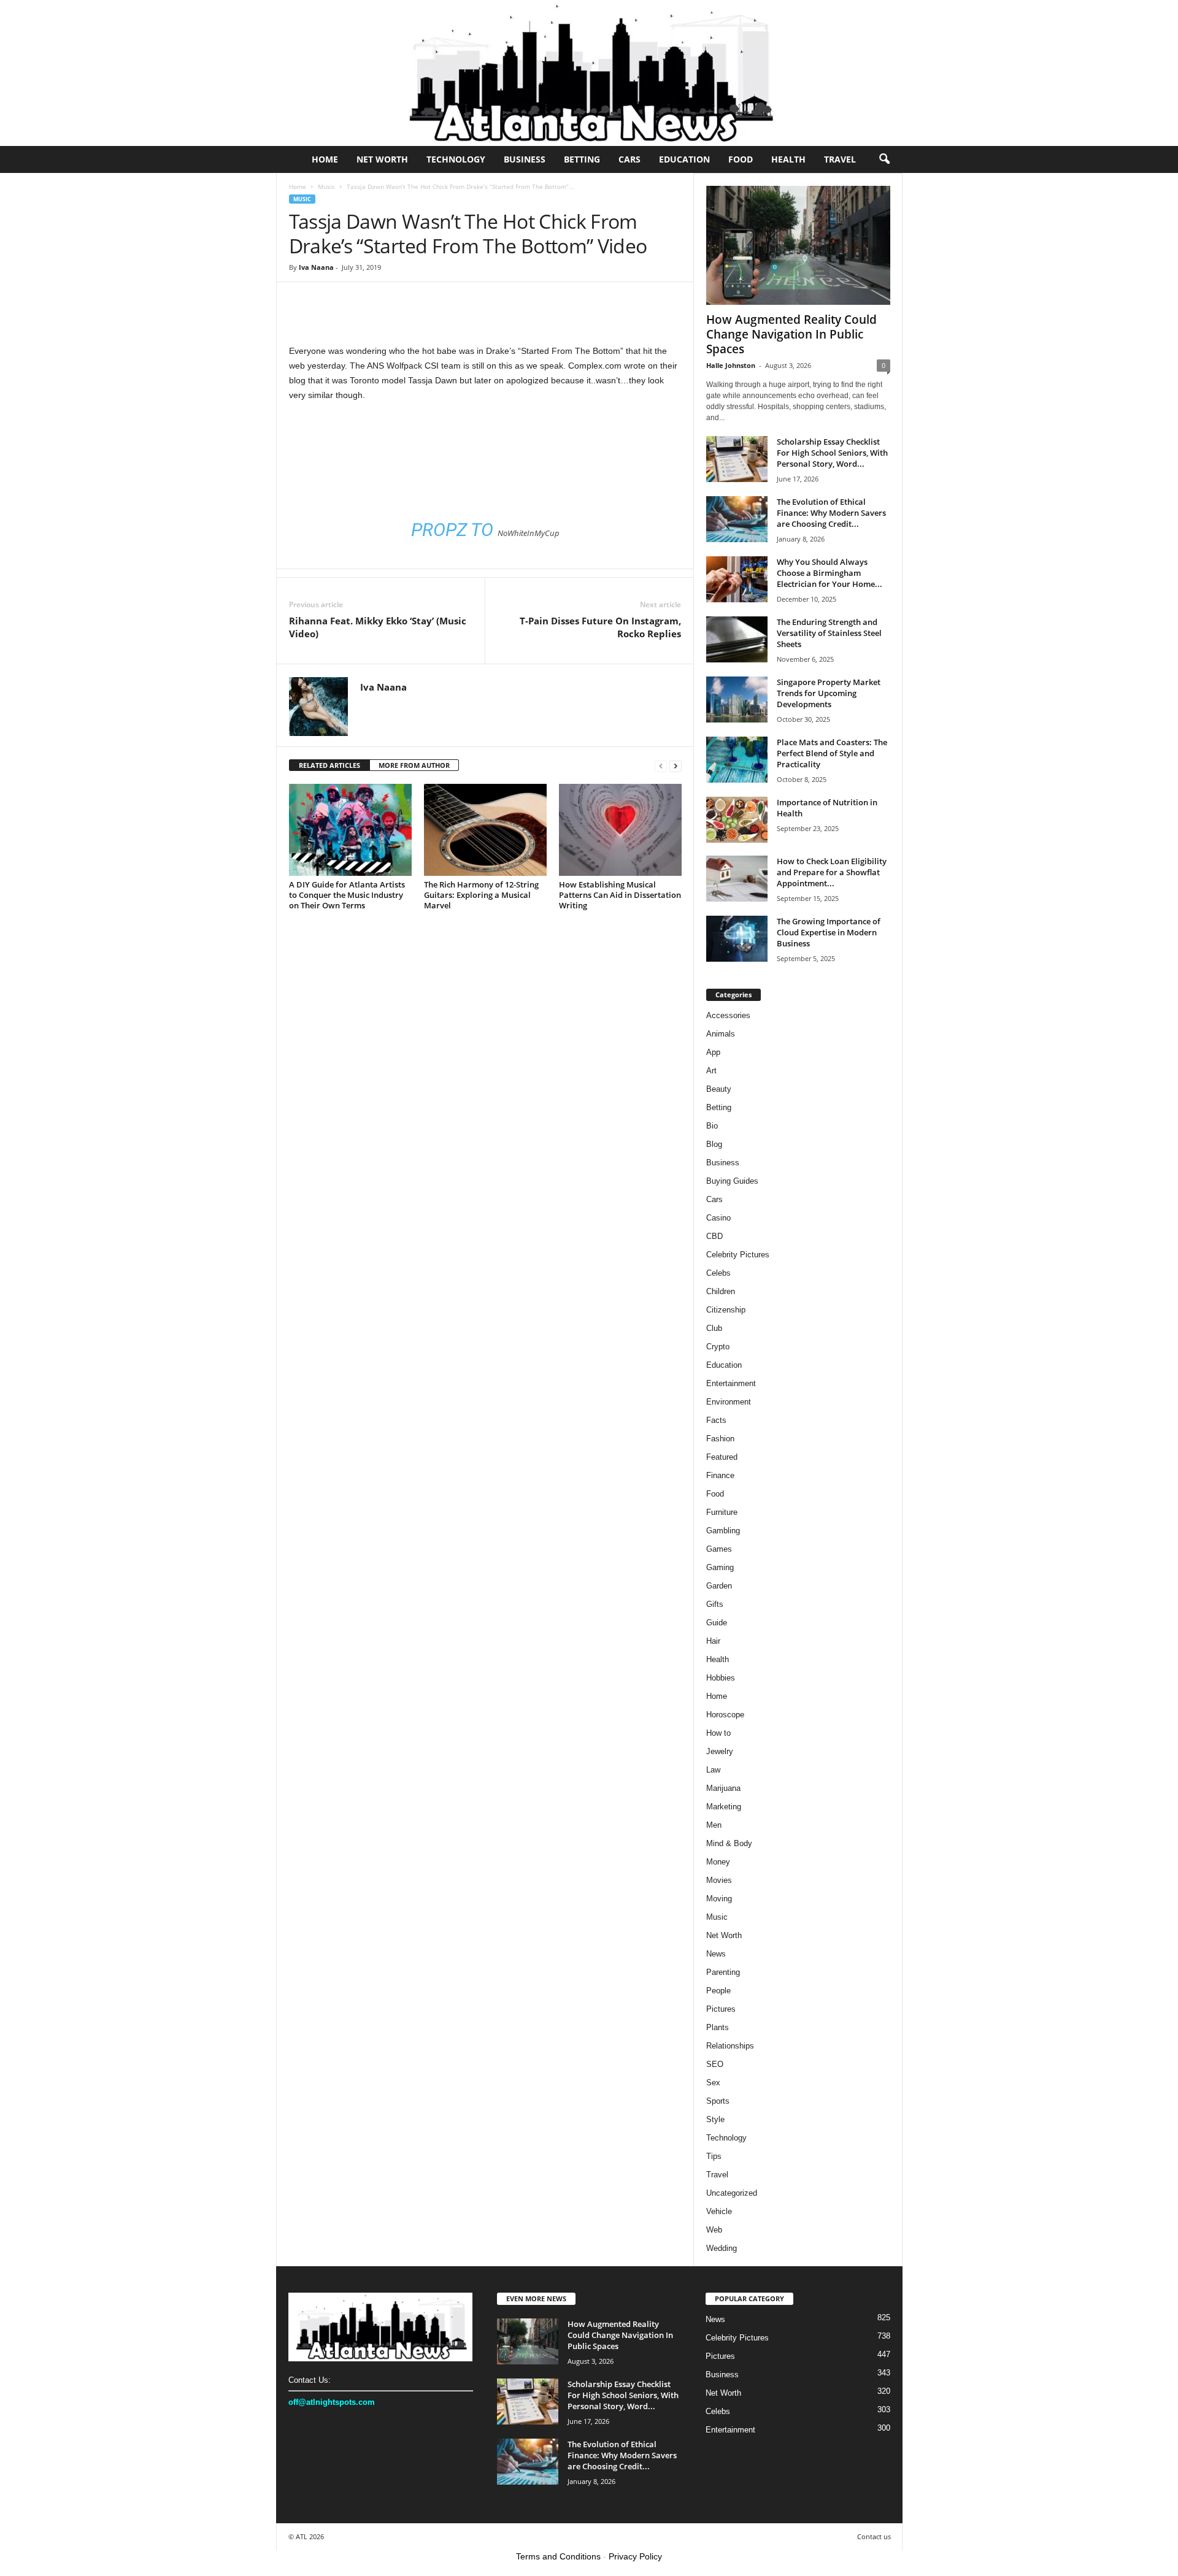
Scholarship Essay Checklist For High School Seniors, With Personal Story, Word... (832, 453)
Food (741, 159)
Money (718, 1862)
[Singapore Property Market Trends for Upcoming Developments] (737, 700)
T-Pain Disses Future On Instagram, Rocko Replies (600, 627)
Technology (456, 159)
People (718, 1991)
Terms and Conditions (558, 2556)
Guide (717, 1623)
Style (715, 2119)
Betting (582, 159)
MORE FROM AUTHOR (414, 765)
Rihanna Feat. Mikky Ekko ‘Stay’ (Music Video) (378, 627)
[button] (884, 159)
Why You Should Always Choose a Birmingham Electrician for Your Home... (830, 573)
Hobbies (721, 1678)
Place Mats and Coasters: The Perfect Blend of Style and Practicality (832, 753)
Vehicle (719, 2211)
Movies (719, 1880)
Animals (721, 1034)
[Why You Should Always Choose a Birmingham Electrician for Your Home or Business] (737, 579)
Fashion (720, 1439)
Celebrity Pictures (738, 1255)
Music (326, 186)
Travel (840, 159)
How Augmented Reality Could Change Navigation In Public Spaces (791, 334)
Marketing (724, 1807)
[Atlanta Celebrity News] (589, 73)
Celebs (718, 1273)
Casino (718, 1218)
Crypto (718, 1347)
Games (719, 1549)
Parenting (723, 1972)
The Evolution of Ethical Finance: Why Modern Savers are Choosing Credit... (831, 513)
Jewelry (720, 1751)
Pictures (721, 2009)
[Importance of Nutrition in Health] (737, 820)
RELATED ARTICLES (329, 765)
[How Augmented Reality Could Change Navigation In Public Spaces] (798, 245)
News (716, 1954)
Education (684, 159)
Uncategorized (732, 2193)
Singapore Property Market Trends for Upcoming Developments (829, 693)
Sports (718, 2101)
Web (714, 2230)
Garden (719, 1586)
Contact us (874, 2536)
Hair (713, 1641)
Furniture (722, 1512)
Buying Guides (732, 1181)
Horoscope (725, 1715)
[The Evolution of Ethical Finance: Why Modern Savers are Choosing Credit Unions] (737, 519)
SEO (715, 2064)
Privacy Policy (635, 2556)
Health (788, 159)
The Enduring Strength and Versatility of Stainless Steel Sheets (829, 633)
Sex (713, 2083)
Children (721, 1291)
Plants (718, 2027)
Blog (714, 1144)
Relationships (730, 2046)
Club (714, 1328)
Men (714, 1825)
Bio (712, 1126)
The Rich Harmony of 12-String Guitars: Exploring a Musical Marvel (481, 895)
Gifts (715, 1604)
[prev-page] (661, 766)
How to (718, 1733)
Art (711, 1071)
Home (325, 159)
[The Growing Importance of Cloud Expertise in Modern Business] (737, 939)
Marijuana (723, 1788)
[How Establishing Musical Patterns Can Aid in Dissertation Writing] (620, 830)
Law (713, 1770)
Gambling (723, 1531)
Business (525, 159)
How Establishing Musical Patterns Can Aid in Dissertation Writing (620, 895)
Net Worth (382, 159)
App (713, 1052)
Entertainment (731, 1383)
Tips (714, 2156)
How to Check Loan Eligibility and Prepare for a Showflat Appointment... (832, 872)
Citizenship (726, 1310)
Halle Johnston (731, 365)
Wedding (722, 2248)
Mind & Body (729, 1843)
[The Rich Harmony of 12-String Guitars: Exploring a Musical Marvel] (485, 830)
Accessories (728, 1015)
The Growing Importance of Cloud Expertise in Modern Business (829, 932)
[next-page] (676, 766)
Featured (722, 1457)
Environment (729, 1402)
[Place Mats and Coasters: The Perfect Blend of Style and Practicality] (737, 760)
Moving (719, 1899)
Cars (629, 159)
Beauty (719, 1089)
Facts (716, 1420)
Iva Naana (316, 267)
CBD (714, 1236)
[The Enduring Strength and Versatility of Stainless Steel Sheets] (737, 639)
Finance (720, 1475)
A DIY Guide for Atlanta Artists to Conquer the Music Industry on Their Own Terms (347, 895)
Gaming (720, 1567)
